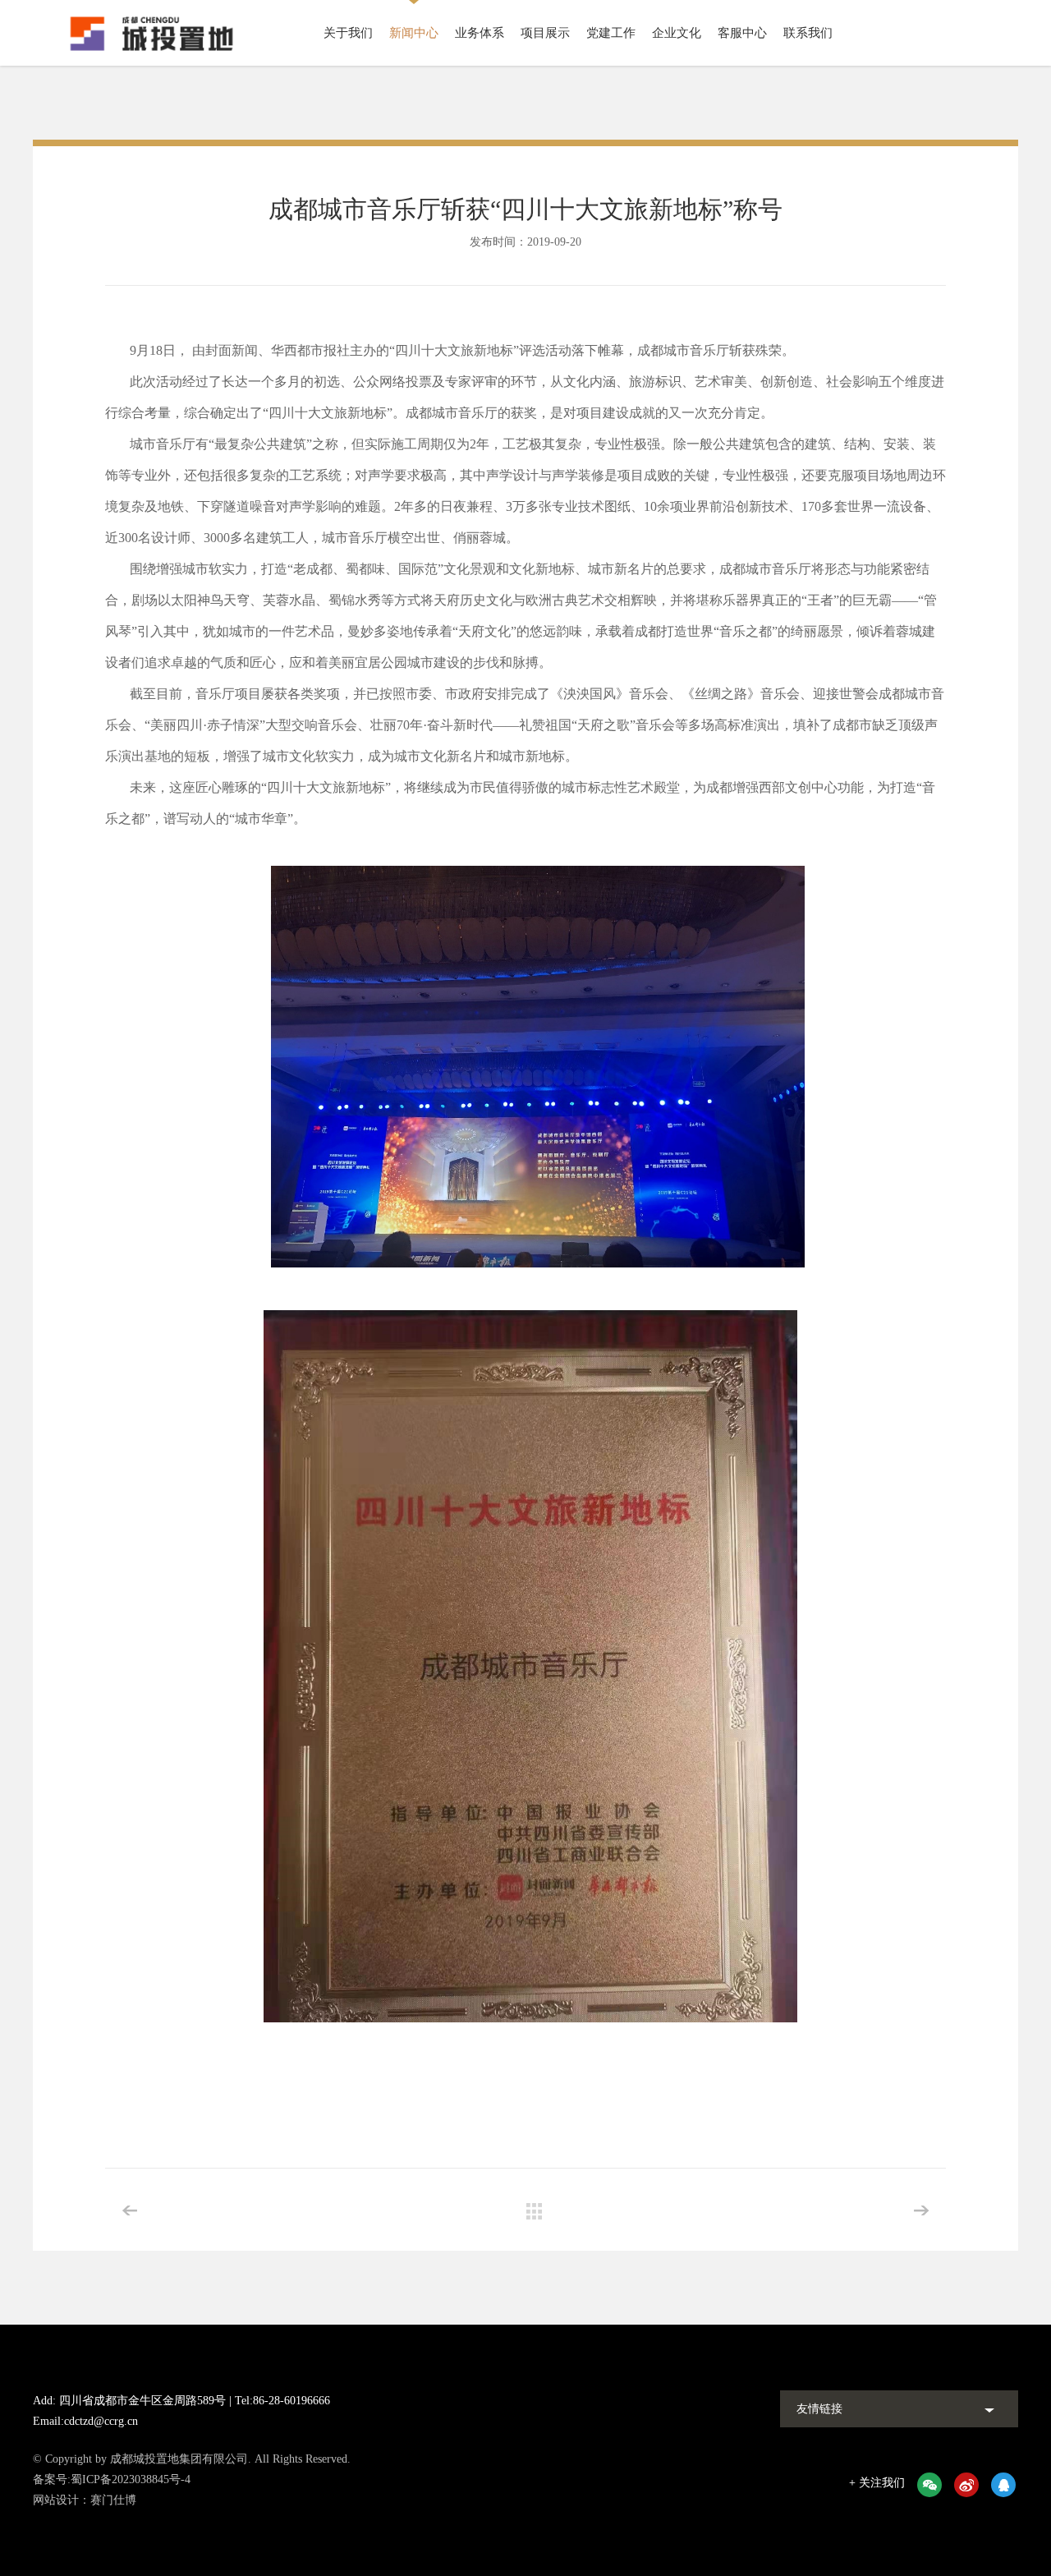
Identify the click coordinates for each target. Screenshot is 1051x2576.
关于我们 (348, 33)
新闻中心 (414, 33)
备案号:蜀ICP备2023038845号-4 (112, 2479)
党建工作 (611, 33)
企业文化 (677, 33)
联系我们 (808, 33)
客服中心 (742, 33)
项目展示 (545, 33)
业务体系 (480, 33)
